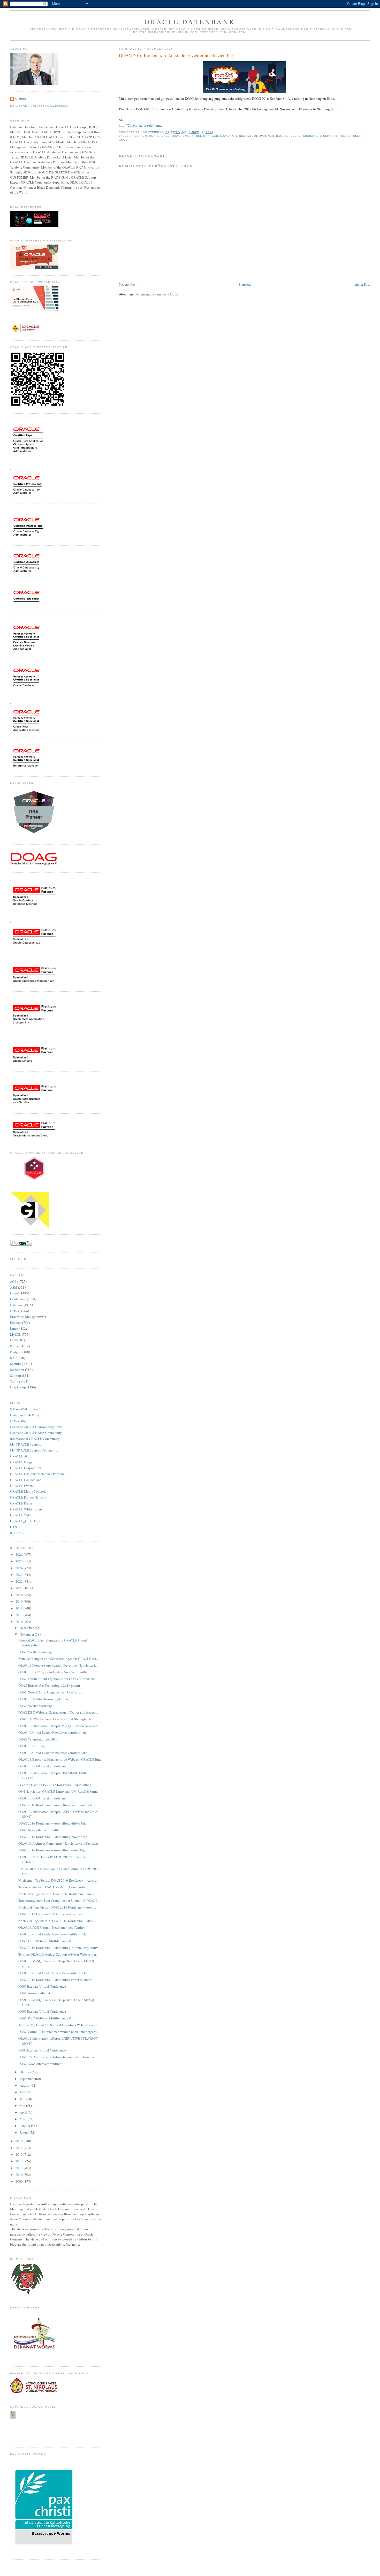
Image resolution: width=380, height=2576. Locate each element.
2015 (20, 2141)
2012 (20, 2161)
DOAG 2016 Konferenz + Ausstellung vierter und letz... (57, 1805)
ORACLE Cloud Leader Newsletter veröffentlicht (53, 1732)
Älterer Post (362, 284)
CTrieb (21, 99)
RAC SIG (16, 1533)
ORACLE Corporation (26, 1468)
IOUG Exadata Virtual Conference (42, 1986)
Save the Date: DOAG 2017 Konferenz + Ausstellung (55, 1785)
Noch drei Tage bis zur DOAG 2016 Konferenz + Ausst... (57, 1907)
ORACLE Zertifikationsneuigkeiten (43, 1699)
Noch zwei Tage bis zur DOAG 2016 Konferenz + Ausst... (58, 1894)
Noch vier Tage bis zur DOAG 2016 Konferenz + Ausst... (57, 1921)
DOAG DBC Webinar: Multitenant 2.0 (45, 1941)
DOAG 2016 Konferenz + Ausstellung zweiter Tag (53, 1837)
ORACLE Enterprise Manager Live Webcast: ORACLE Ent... (60, 1759)
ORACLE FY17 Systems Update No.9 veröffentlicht (54, 1672)
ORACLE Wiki (21, 1515)
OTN (13, 1527)
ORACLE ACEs (21, 1456)
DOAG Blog (18, 1421)
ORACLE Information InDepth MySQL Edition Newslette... (60, 1726)
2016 (20, 1622)
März (24, 2119)
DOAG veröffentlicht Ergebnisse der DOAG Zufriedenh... (57, 1679)
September (27, 2079)
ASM (144, 136)
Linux (241, 136)
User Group (18, 1387)
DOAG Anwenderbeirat (34, 1993)
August (25, 2085)
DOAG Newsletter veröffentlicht (40, 1830)
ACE (136, 136)
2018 (20, 1608)
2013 (20, 2154)
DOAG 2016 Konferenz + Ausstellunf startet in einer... (55, 1980)
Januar (25, 2132)
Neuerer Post (128, 284)
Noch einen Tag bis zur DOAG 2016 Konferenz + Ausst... (58, 1880)
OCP (13, 1340)
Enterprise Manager (200, 136)
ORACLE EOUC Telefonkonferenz (42, 1766)
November (27, 1634)
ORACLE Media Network (28, 1491)
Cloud (14, 1293)
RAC (279, 136)
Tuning (345, 136)
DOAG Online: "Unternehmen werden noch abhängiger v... (59, 2032)
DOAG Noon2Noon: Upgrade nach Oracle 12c (50, 1692)
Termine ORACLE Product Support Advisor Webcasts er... (58, 1954)
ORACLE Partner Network (28, 1497)
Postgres (16, 1352)
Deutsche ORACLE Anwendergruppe (36, 1427)
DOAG (176, 136)
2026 (20, 1554)
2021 (20, 1588)
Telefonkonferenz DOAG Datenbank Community (52, 1887)
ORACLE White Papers (26, 1509)
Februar (25, 2126)
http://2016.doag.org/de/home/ (141, 125)
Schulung (293, 136)
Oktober (26, 2072)
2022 (20, 1581)
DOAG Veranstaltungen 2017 (39, 1739)
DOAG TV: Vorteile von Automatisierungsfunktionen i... (57, 2057)
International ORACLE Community (35, 1439)
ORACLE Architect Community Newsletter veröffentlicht (58, 1843)
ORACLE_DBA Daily (25, 1521)
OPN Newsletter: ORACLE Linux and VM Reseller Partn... (59, 1791)
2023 (20, 1575)
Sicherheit (312, 136)
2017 (20, 1615)
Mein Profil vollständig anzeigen (39, 106)
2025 (20, 1561)
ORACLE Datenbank (190, 22)
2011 (20, 2168)
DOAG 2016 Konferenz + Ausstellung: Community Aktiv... (59, 1948)
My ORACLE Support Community (34, 1450)
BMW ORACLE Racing (27, 1409)
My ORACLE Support (25, 1444)
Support (330, 136)
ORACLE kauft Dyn (32, 1746)
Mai (23, 2106)
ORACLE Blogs (21, 1462)
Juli (23, 2092)
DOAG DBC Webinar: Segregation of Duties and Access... (58, 1712)
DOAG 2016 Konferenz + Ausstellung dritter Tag (52, 1823)
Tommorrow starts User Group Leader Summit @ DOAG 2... (59, 1901)
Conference (159, 136)
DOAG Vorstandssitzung (35, 1652)
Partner (267, 136)
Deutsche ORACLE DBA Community (36, 1433)
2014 (20, 2148)
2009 (20, 2181)
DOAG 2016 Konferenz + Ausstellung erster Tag (52, 1850)
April (24, 2112)
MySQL (253, 136)
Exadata (227, 136)
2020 (20, 1595)
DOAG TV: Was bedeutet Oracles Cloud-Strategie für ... (56, 1719)
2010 (20, 2175)
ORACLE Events (22, 1486)
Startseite (245, 284)
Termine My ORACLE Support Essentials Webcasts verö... (59, 2025)
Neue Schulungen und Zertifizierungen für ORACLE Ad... (58, 1659)
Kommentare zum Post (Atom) (157, 294)
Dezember (27, 1628)
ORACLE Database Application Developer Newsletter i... (58, 1665)
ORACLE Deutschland (26, 1480)
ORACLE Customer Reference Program (37, 1474)
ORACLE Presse (21, 1503)
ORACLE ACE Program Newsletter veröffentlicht (52, 1927)
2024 (20, 1568)
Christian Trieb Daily (25, 1415)
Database (16, 1305)
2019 (20, 1601)
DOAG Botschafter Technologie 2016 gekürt (49, 1685)
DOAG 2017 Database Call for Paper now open (51, 1914)
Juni (23, 2099)
